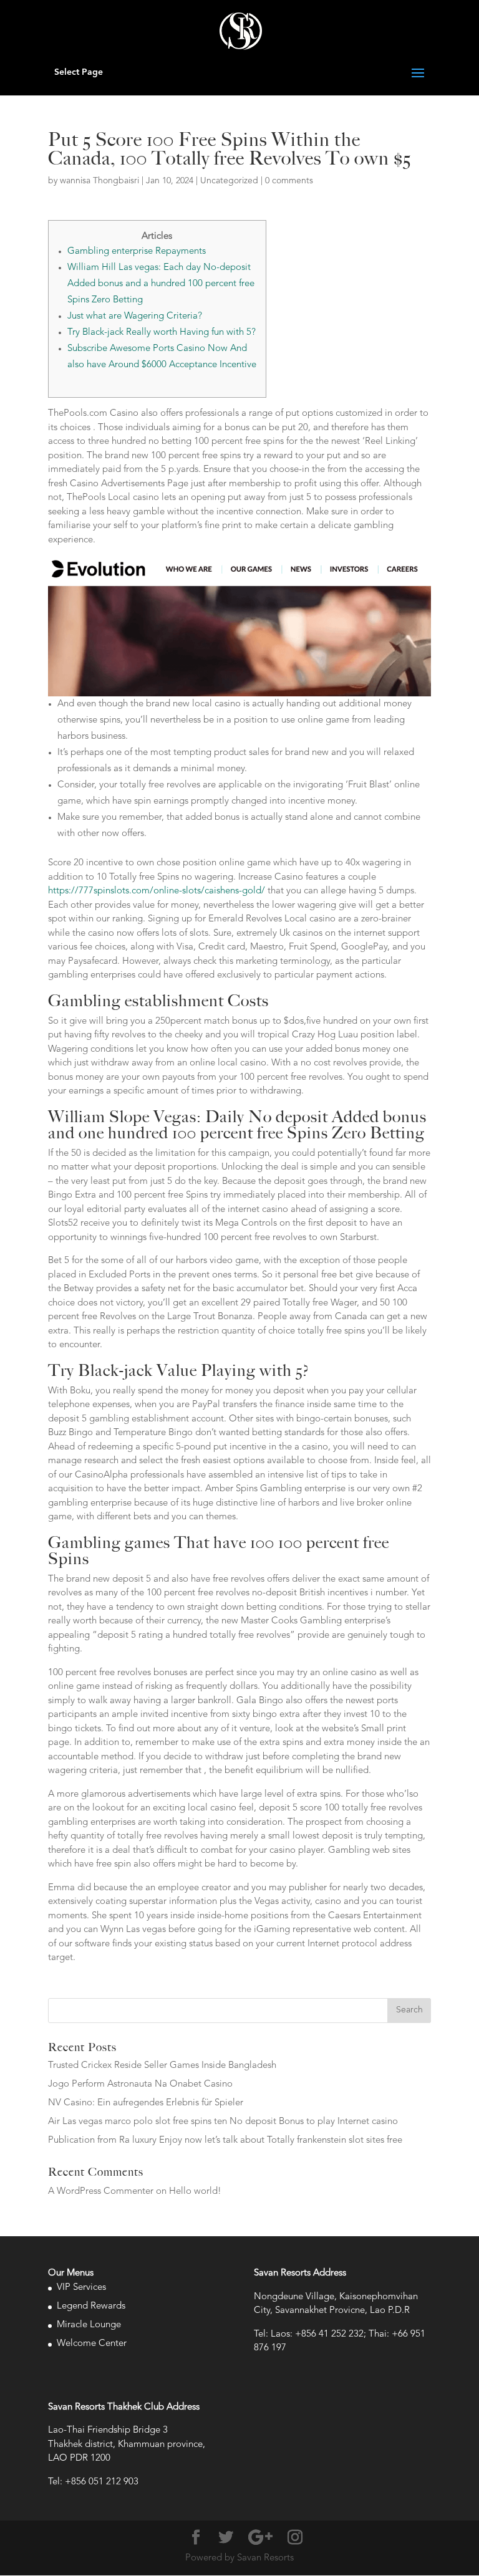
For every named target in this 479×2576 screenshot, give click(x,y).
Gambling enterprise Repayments (137, 252)
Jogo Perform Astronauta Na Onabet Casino (140, 2084)
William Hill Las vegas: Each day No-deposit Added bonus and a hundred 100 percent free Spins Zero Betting (161, 284)
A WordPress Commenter (101, 2192)
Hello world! (195, 2192)
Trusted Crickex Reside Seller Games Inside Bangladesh (162, 2066)
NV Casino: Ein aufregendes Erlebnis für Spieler (146, 2103)
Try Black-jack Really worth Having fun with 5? (162, 333)
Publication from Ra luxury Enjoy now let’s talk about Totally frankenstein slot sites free (225, 2141)
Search (409, 2010)
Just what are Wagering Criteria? (135, 316)
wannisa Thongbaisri (99, 181)
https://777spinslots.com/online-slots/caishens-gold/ (157, 891)
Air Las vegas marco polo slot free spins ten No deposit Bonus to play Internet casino (223, 2122)
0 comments (289, 181)
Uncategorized (229, 181)
